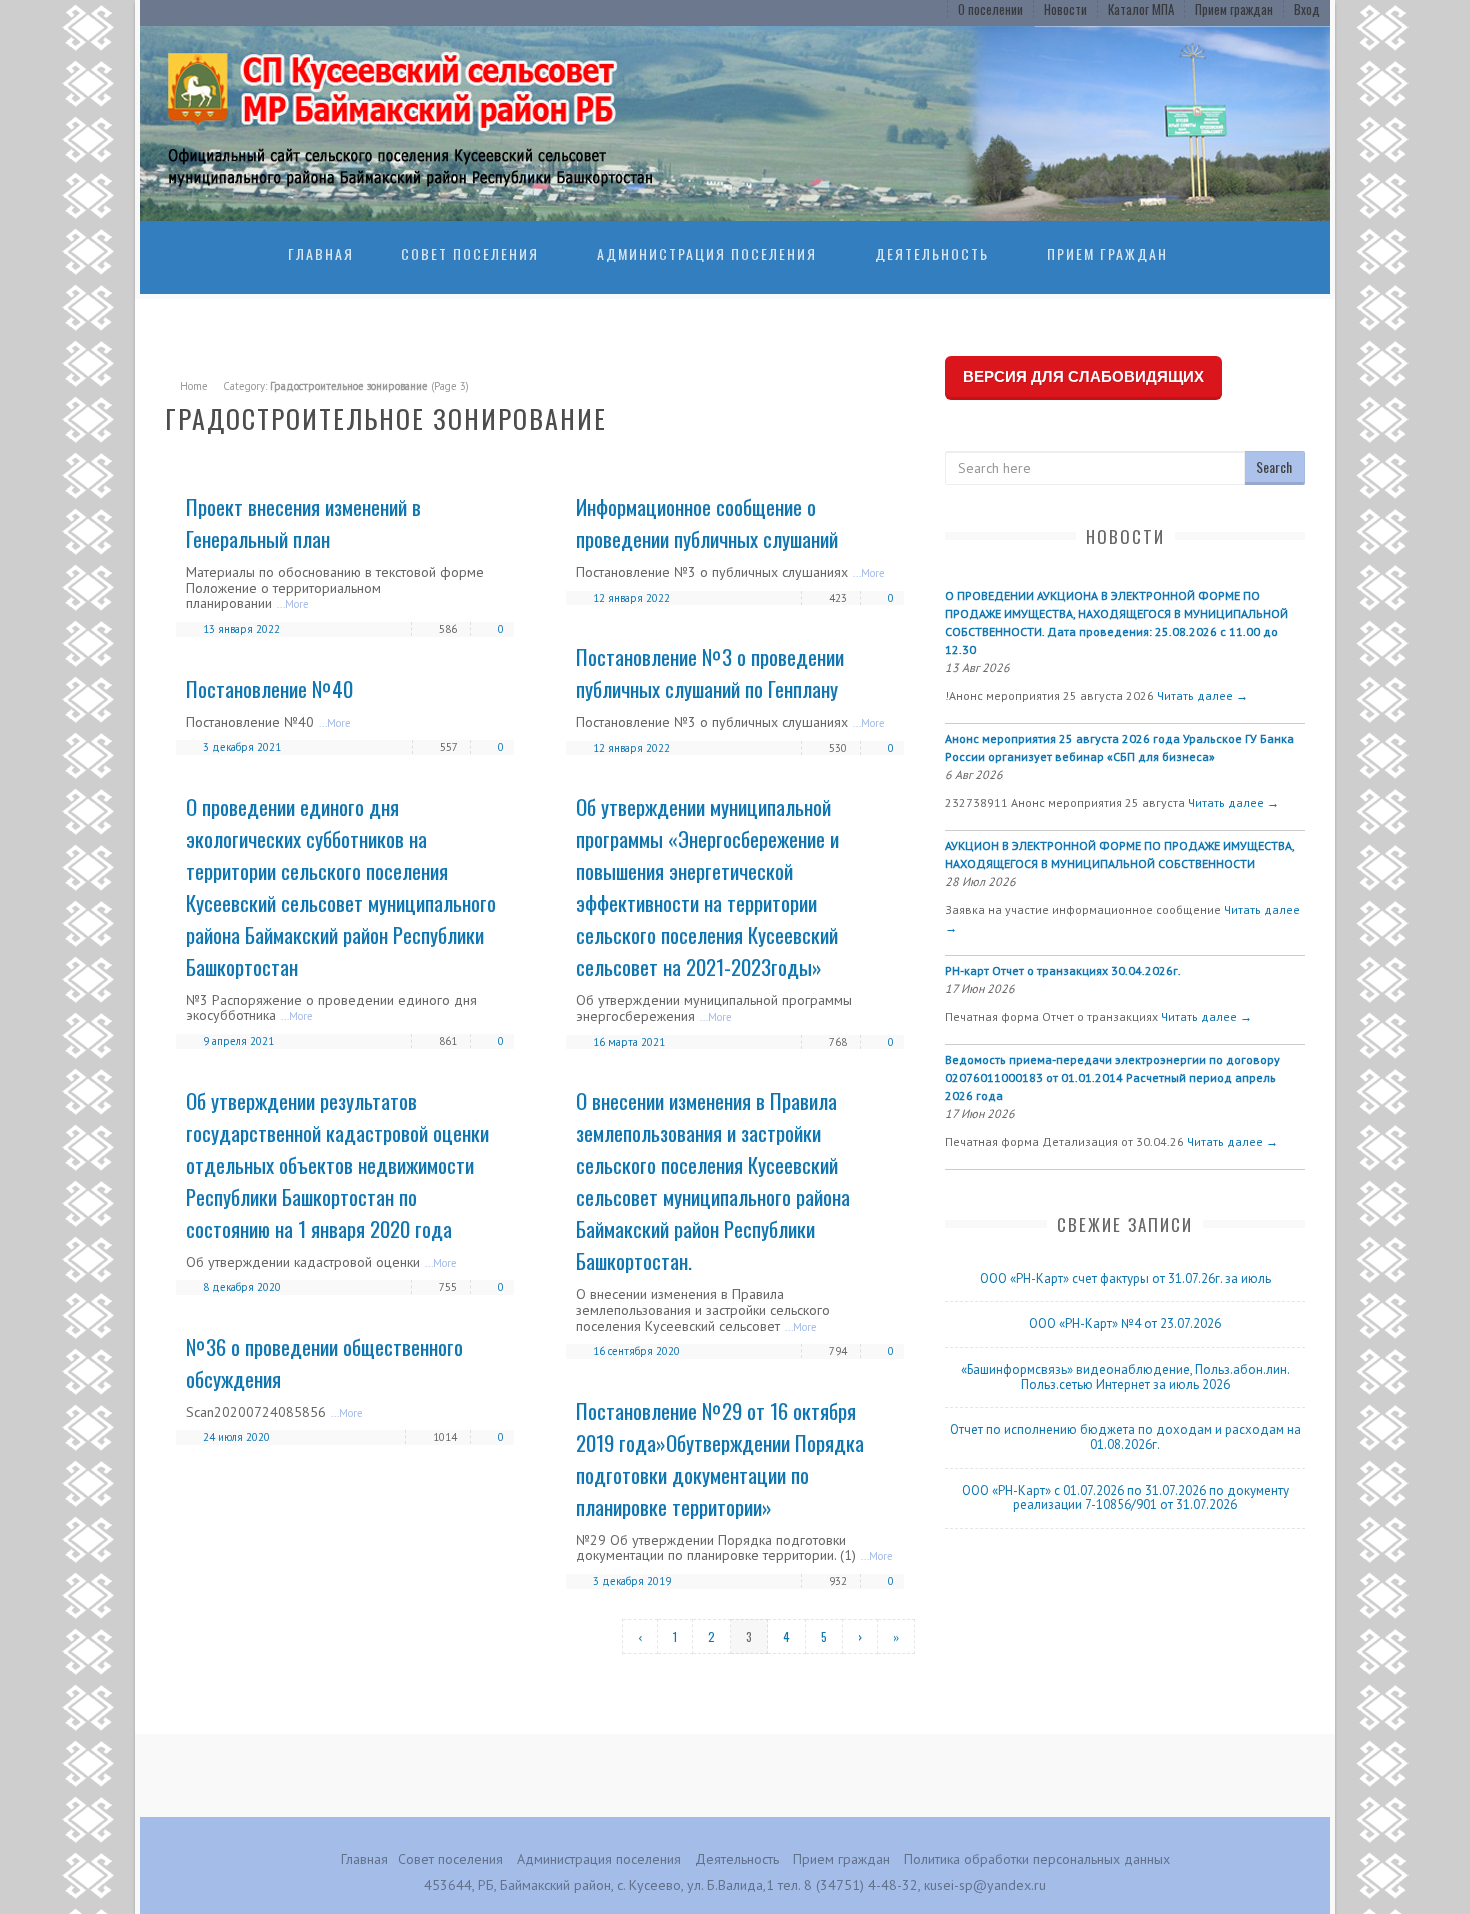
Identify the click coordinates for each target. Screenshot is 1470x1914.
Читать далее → (1202, 695)
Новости (1065, 9)
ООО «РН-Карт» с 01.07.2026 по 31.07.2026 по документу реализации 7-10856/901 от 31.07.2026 (1125, 1498)
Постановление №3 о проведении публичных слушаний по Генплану (710, 672)
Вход (1307, 9)
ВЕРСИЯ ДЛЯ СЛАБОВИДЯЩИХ (1083, 376)
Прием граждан (1234, 9)
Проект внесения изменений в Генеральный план (303, 522)
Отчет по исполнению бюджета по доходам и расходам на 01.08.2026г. (1125, 1437)
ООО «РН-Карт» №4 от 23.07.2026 (1125, 1323)
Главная (321, 253)
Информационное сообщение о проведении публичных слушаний (707, 522)
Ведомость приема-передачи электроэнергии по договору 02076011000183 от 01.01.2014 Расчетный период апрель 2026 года (1112, 1077)
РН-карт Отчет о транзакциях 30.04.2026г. (1063, 970)
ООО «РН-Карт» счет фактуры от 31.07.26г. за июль (1125, 1278)
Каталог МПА (1141, 9)
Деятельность (932, 253)
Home (194, 386)
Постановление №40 (269, 688)
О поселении (990, 9)
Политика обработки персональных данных (1037, 1859)
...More (293, 604)
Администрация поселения (707, 253)
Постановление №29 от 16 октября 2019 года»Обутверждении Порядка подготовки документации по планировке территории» (720, 1458)
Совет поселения (470, 253)
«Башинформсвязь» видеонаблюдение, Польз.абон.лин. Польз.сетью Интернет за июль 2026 (1125, 1377)
